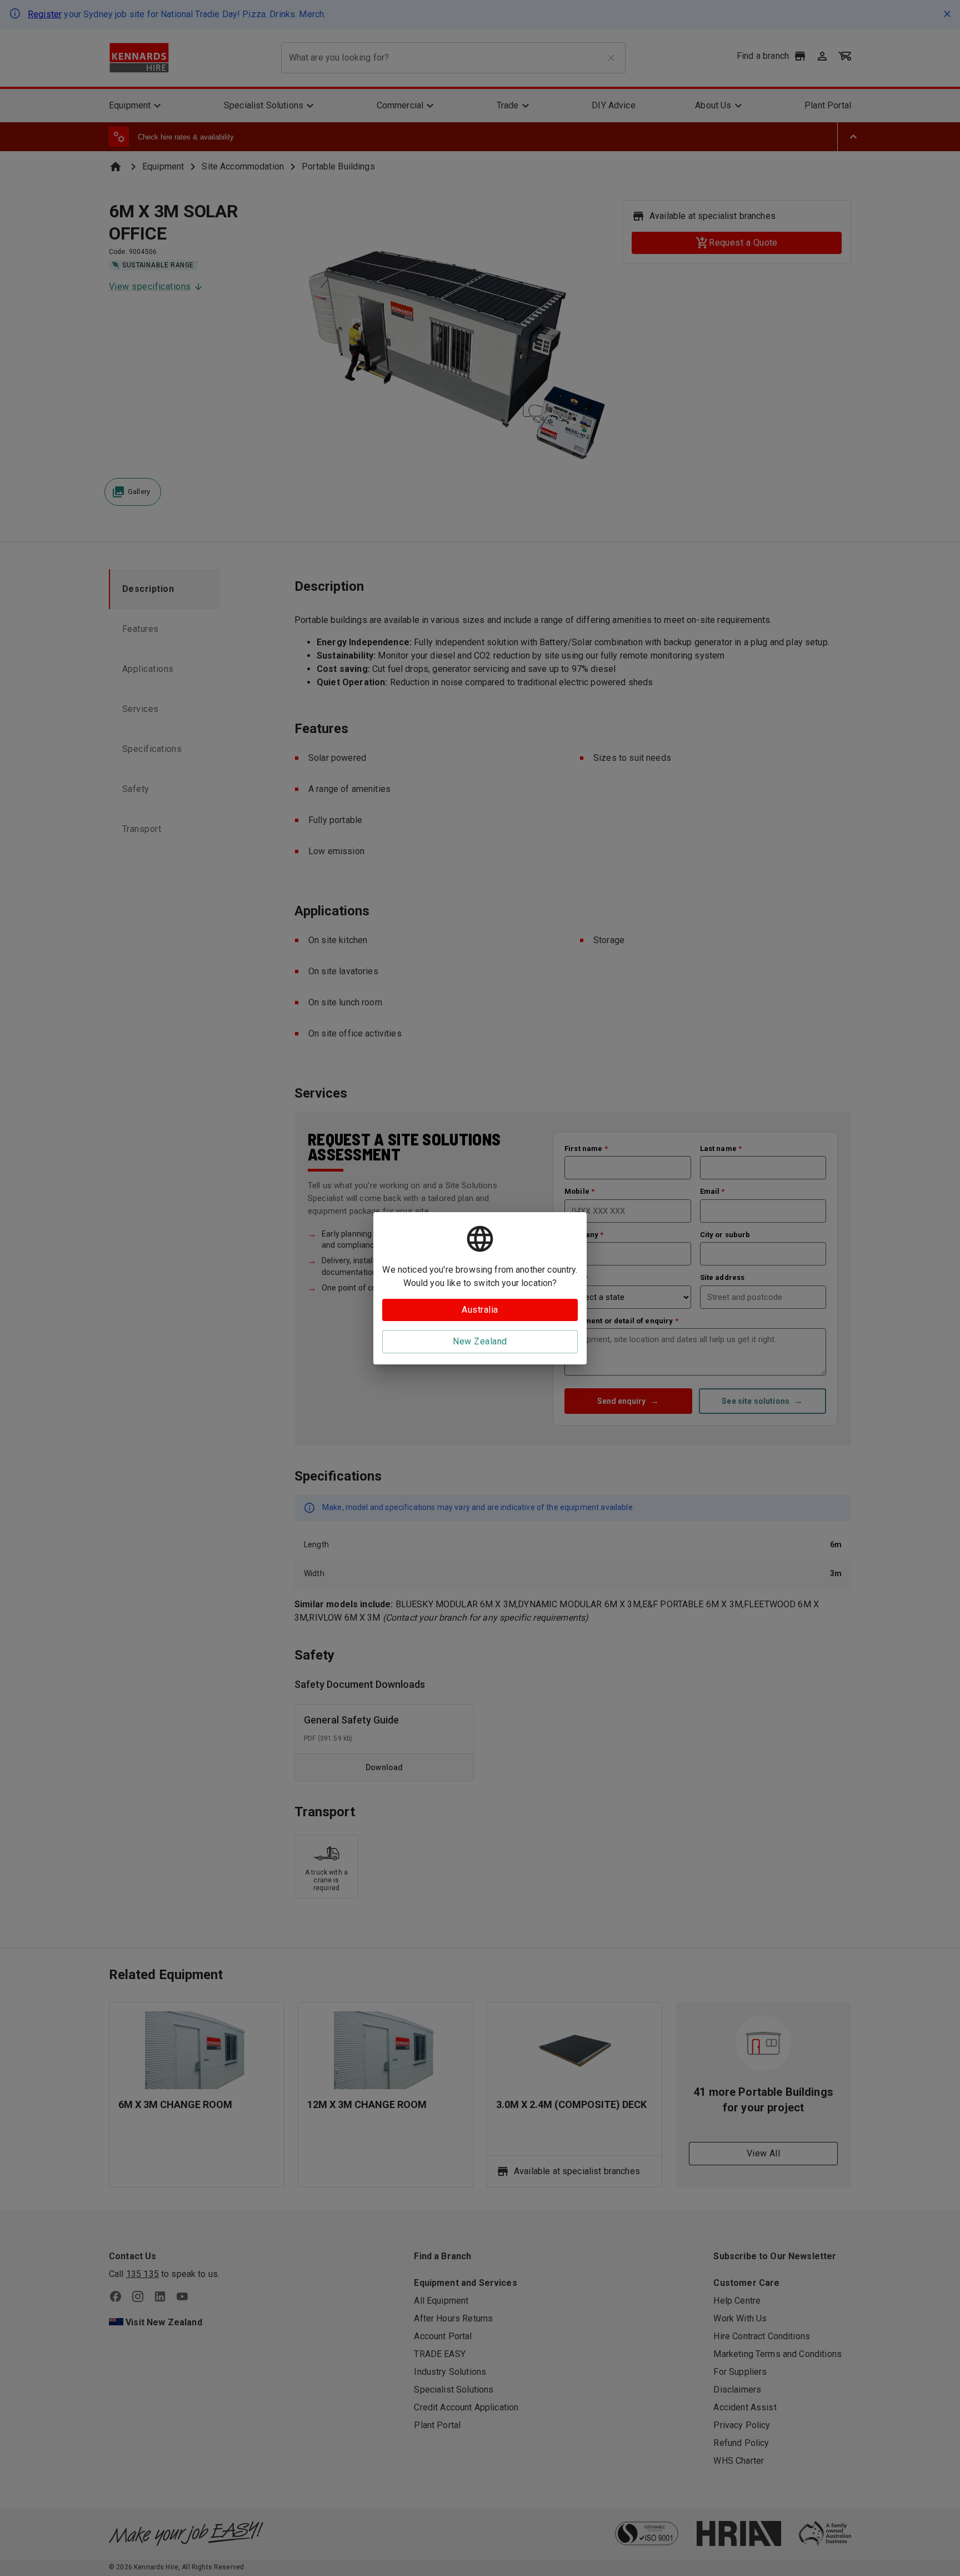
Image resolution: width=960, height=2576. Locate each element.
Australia (480, 1310)
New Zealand (480, 1341)
